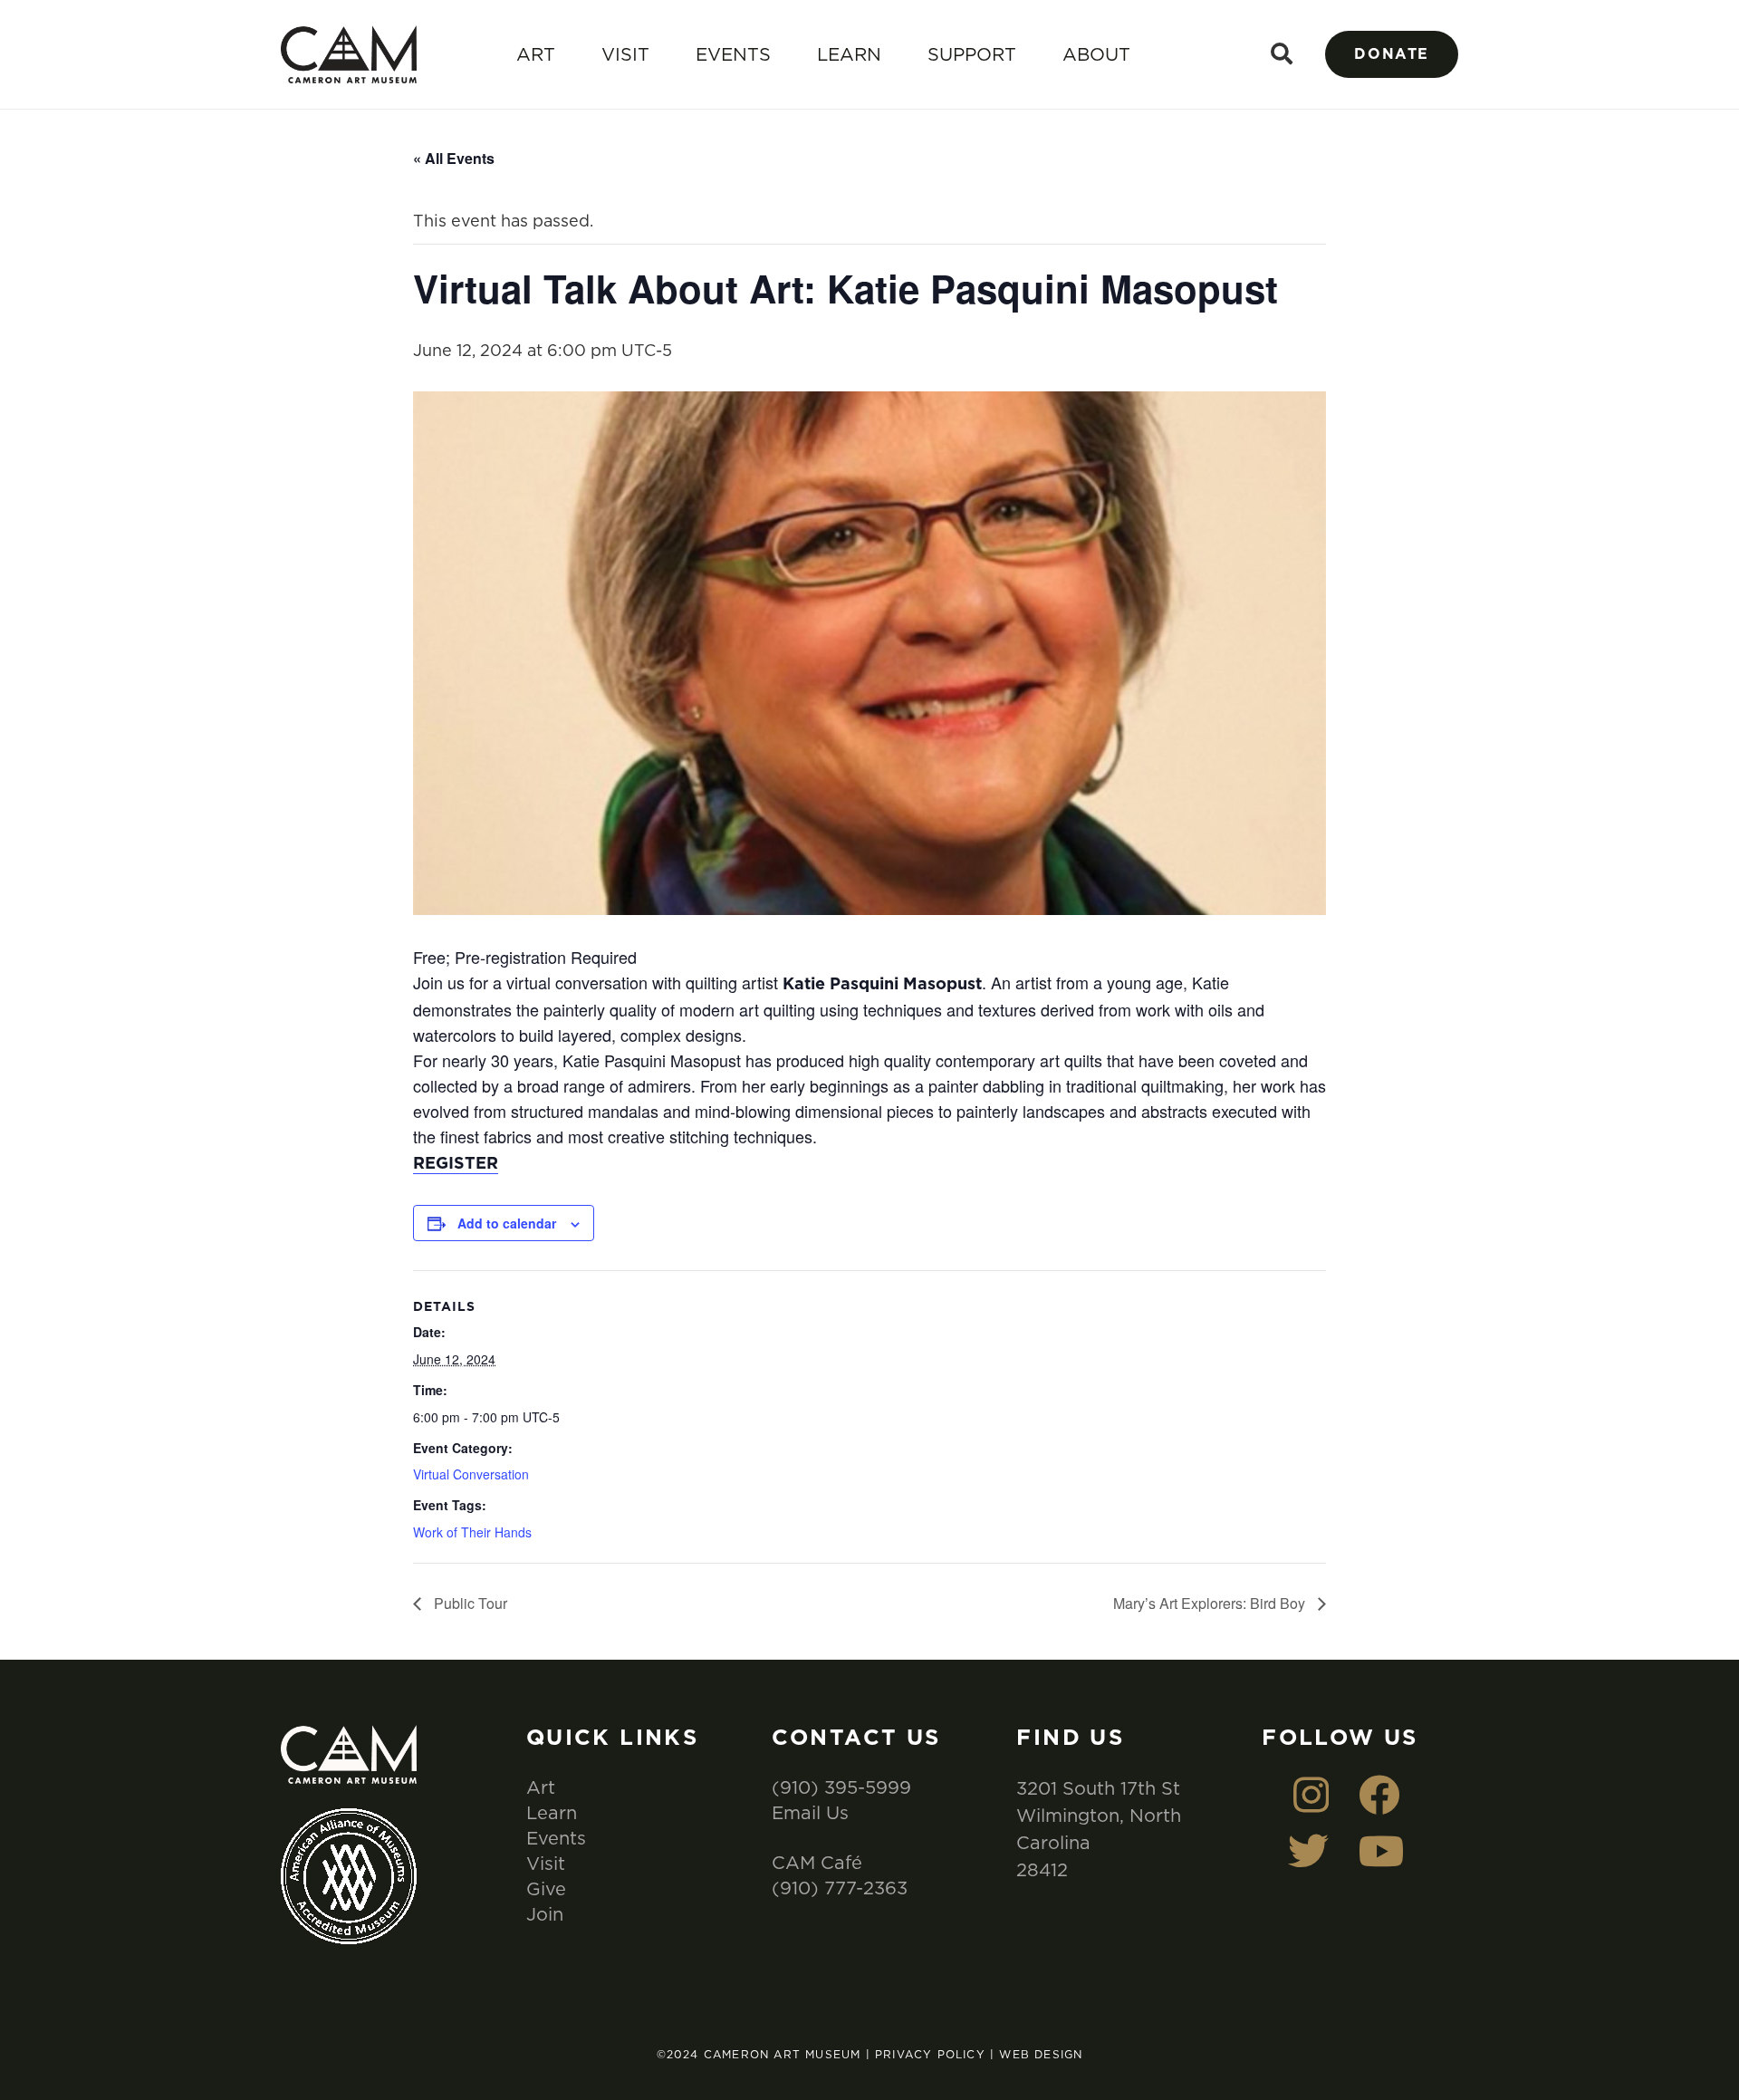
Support (972, 54)
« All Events (454, 158)
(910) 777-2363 (840, 1888)
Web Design (1041, 2054)
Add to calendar (507, 1223)
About (1096, 54)
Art (536, 54)
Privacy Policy (930, 2054)
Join (545, 1914)
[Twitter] (1308, 1851)
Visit (625, 54)
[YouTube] (1382, 1851)
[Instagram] (1311, 1795)
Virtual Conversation (471, 1474)
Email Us (810, 1812)
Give (546, 1888)
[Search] (1282, 53)
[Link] (349, 55)
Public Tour (469, 1603)
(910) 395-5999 (841, 1787)
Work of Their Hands (472, 1532)
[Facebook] (1379, 1795)
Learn (849, 54)
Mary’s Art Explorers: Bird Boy (1211, 1603)
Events (733, 54)
